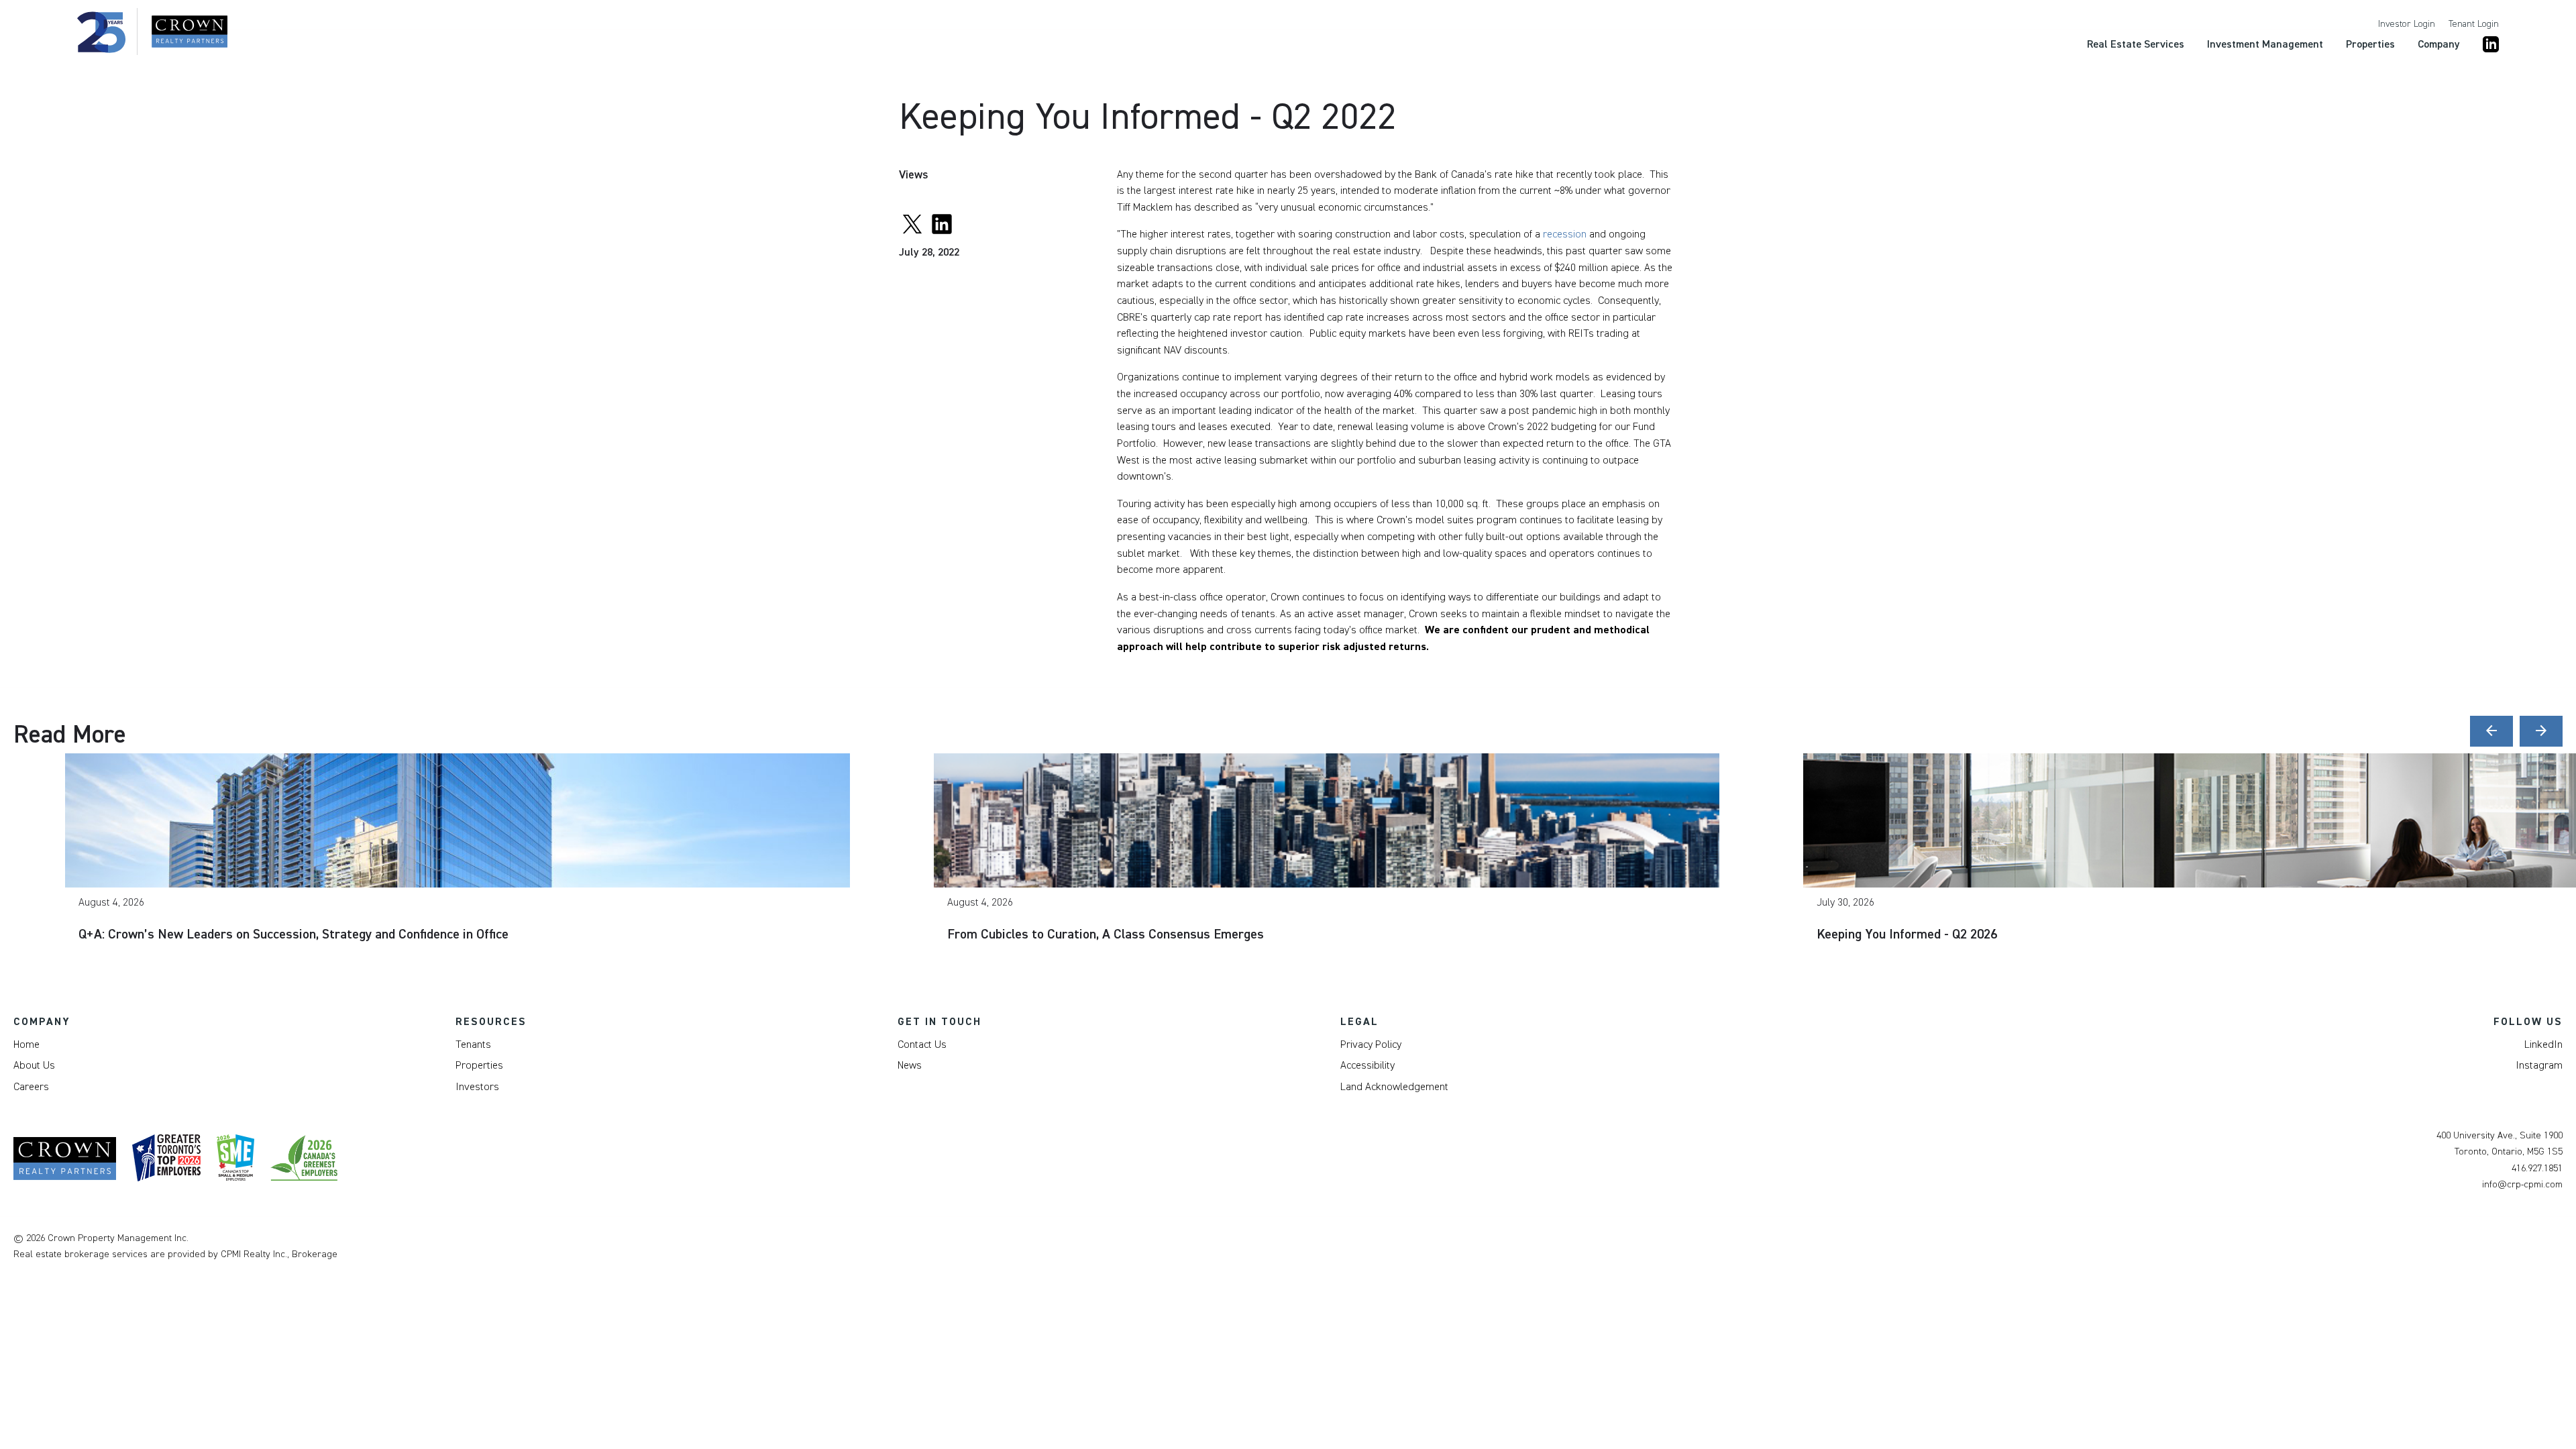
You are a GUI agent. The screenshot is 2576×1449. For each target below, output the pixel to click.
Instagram (2539, 1065)
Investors (477, 1087)
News (910, 1065)
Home (26, 1044)
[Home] (152, 32)
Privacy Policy (1371, 1044)
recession (1565, 234)
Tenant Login (2474, 24)
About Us (34, 1065)
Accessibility (1367, 1065)
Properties (479, 1065)
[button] (2491, 731)
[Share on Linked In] (942, 222)
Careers (31, 1087)
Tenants (473, 1044)
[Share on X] (912, 222)
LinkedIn (2543, 1044)
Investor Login (2407, 24)
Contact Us (922, 1044)
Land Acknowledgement (1394, 1087)
